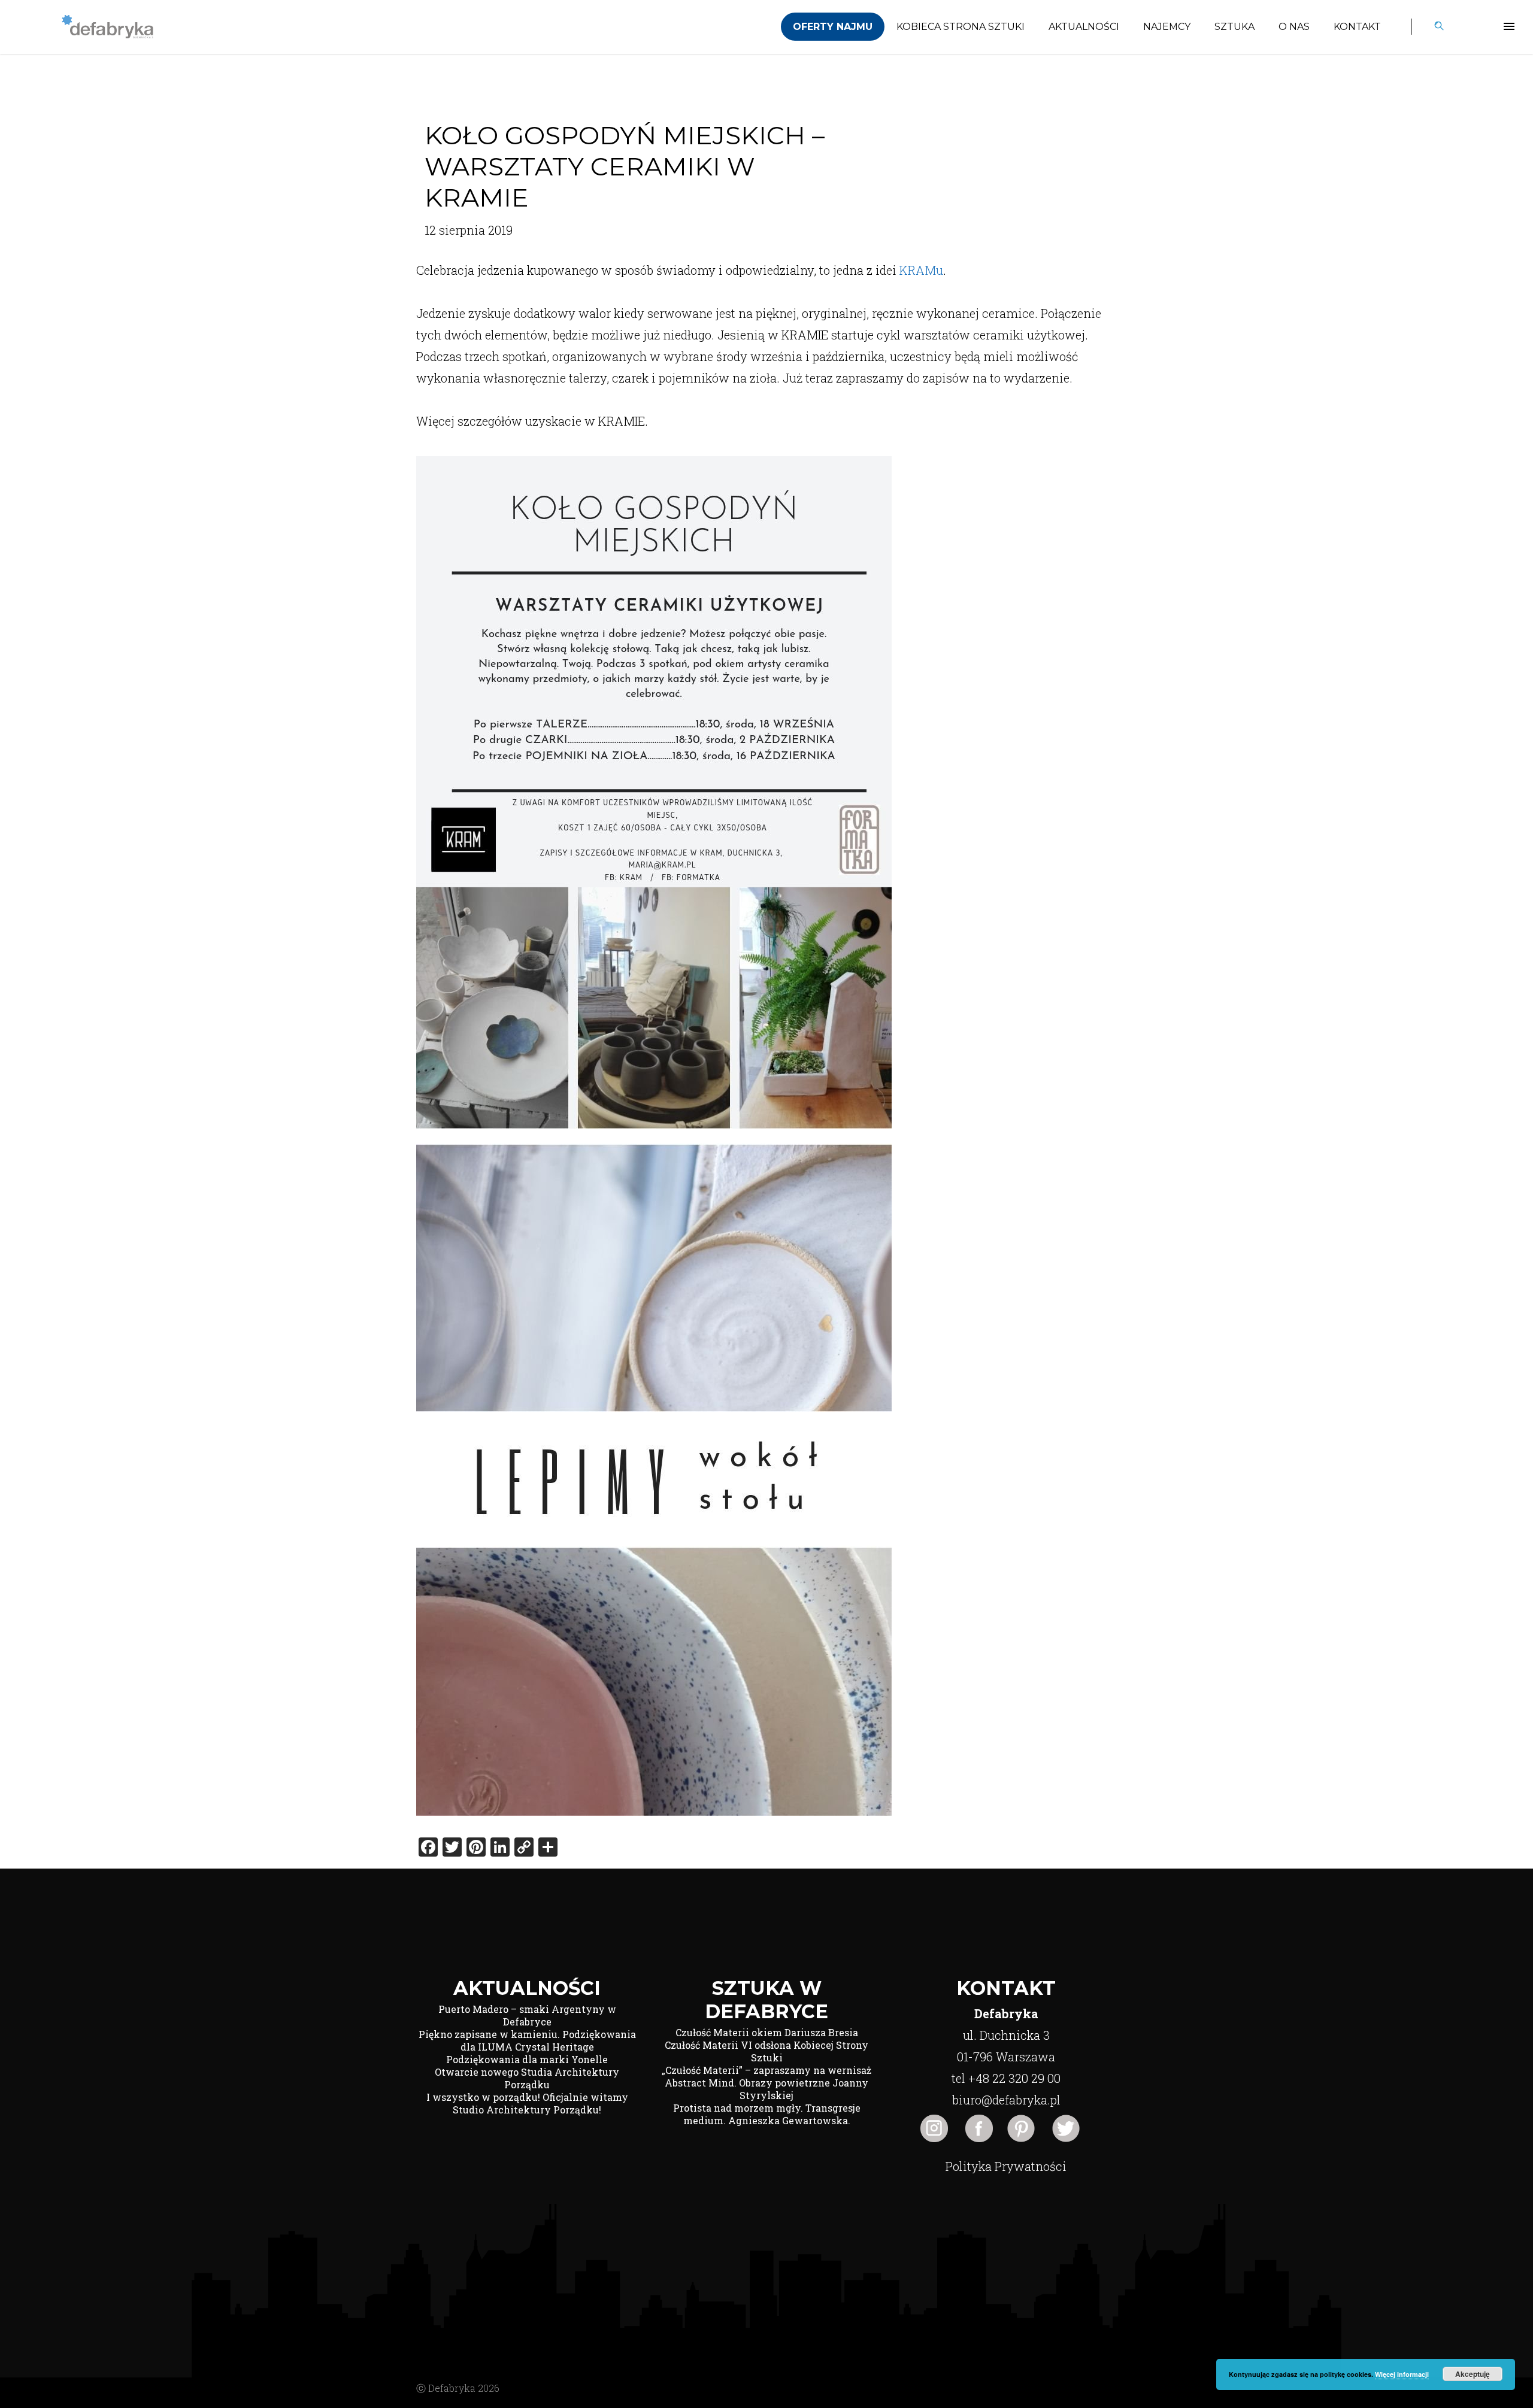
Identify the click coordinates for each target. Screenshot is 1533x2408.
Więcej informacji (1402, 2374)
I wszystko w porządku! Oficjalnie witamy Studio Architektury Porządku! (527, 2103)
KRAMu (921, 270)
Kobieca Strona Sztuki (961, 27)
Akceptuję (1473, 2374)
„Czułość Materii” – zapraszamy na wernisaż (766, 2070)
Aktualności (1084, 27)
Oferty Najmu (833, 27)
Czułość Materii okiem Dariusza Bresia (767, 2032)
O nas (1294, 27)
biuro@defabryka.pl (1006, 2100)
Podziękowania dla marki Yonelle (527, 2059)
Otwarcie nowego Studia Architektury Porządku (527, 2078)
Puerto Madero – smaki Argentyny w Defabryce (527, 2015)
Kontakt (1357, 27)
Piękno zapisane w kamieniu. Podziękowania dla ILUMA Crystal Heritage (527, 2040)
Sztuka (1234, 27)
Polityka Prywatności (1006, 2166)
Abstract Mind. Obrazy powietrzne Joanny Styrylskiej (766, 2089)
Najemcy (1167, 27)
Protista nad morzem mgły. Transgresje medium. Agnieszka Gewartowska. (767, 2114)
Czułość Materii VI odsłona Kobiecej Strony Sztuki (766, 2051)
